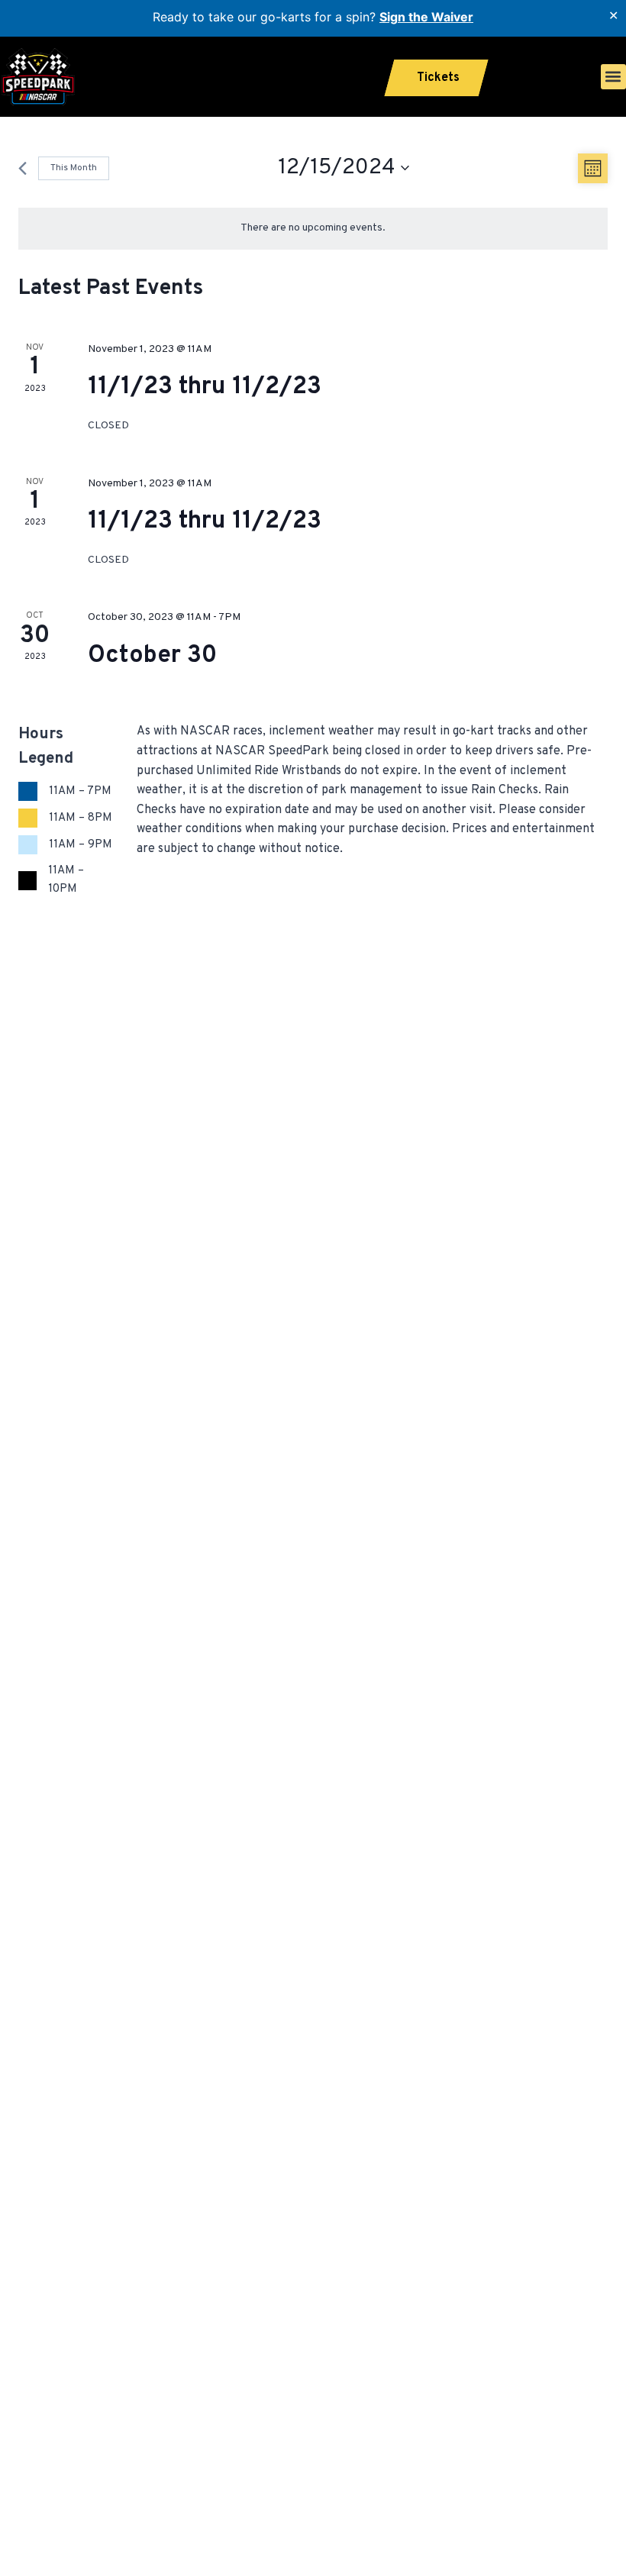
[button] (613, 77)
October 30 (152, 656)
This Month (74, 168)
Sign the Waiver (426, 17)
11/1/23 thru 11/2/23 (205, 387)
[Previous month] (23, 168)
